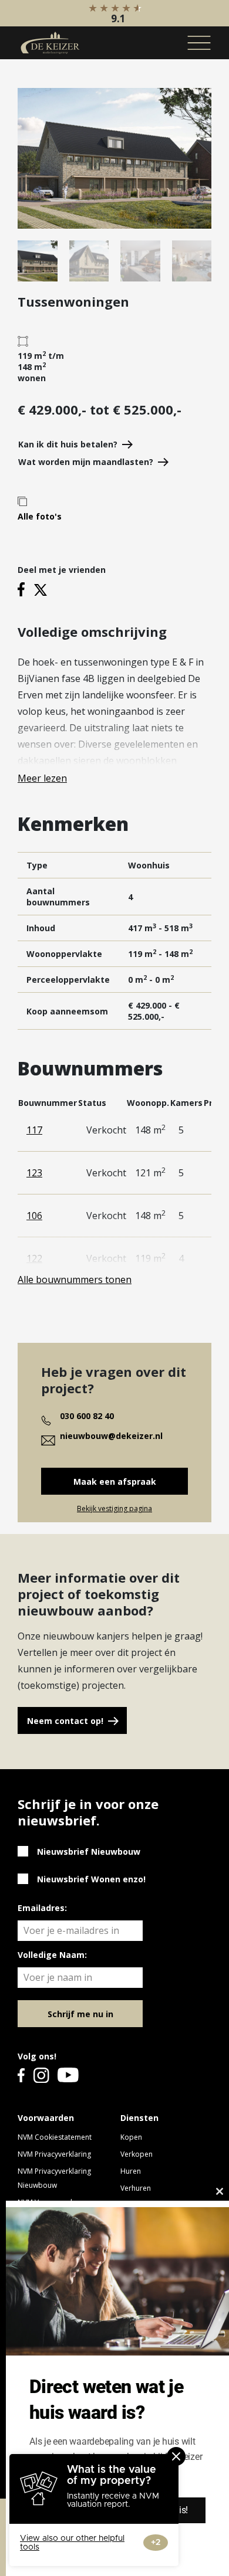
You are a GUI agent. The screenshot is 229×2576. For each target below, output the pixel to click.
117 (34, 1130)
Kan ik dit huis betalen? (68, 444)
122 (34, 1258)
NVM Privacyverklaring (54, 2154)
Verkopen (137, 2154)
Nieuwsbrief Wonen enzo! (91, 1879)
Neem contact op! (65, 1721)
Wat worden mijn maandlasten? (86, 462)
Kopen (131, 2137)
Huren (131, 2171)
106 (34, 1216)
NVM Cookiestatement (55, 2137)
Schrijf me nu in (80, 2014)
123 (34, 1173)
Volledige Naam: (52, 1955)
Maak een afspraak (115, 1482)
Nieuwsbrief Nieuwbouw (89, 1852)
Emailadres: (42, 1908)
